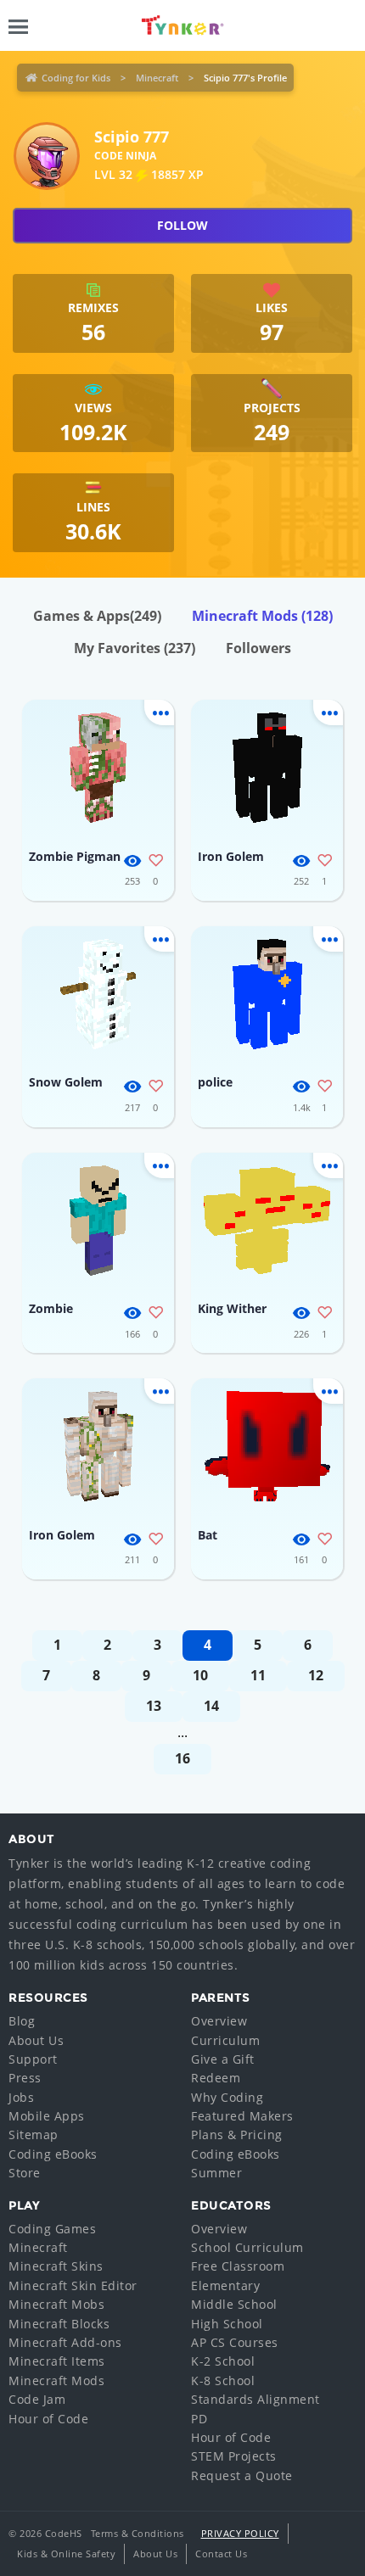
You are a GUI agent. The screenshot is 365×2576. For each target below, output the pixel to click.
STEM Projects (234, 2456)
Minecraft (157, 78)
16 (182, 1758)
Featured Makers (242, 2116)
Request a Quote (242, 2475)
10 (200, 1675)
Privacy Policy (240, 2533)
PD (199, 2419)
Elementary (225, 2285)
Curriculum (225, 2040)
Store (25, 2173)
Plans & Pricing (237, 2135)
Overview (219, 2021)
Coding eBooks (53, 2154)
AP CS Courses (235, 2342)
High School (227, 2324)
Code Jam (37, 2399)
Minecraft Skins (56, 2266)
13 (154, 1706)
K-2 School (223, 2361)
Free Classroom (238, 2266)
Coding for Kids (76, 78)
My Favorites (135, 648)
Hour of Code (48, 2419)
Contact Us (221, 2554)
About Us (36, 2040)
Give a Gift (223, 2059)
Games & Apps (97, 616)
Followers (258, 648)
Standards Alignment (255, 2399)
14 (211, 1706)
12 (316, 1675)
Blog (22, 2021)
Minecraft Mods (262, 616)
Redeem (216, 2078)
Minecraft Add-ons (65, 2342)
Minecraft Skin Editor (73, 2285)
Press (25, 2078)
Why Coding (227, 2097)
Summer (216, 2173)
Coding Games (52, 2229)
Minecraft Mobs (56, 2304)
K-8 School (223, 2380)
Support (33, 2059)
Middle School (234, 2304)
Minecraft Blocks (59, 2324)
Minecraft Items (57, 2361)
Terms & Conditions (138, 2533)
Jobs (21, 2097)
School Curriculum (247, 2247)
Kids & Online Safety (66, 2554)
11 (258, 1675)
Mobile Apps (47, 2116)
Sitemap (34, 2135)
